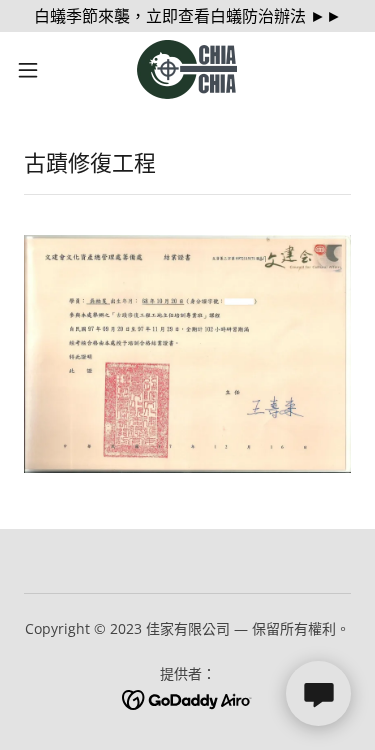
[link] (187, 69)
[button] (35, 70)
